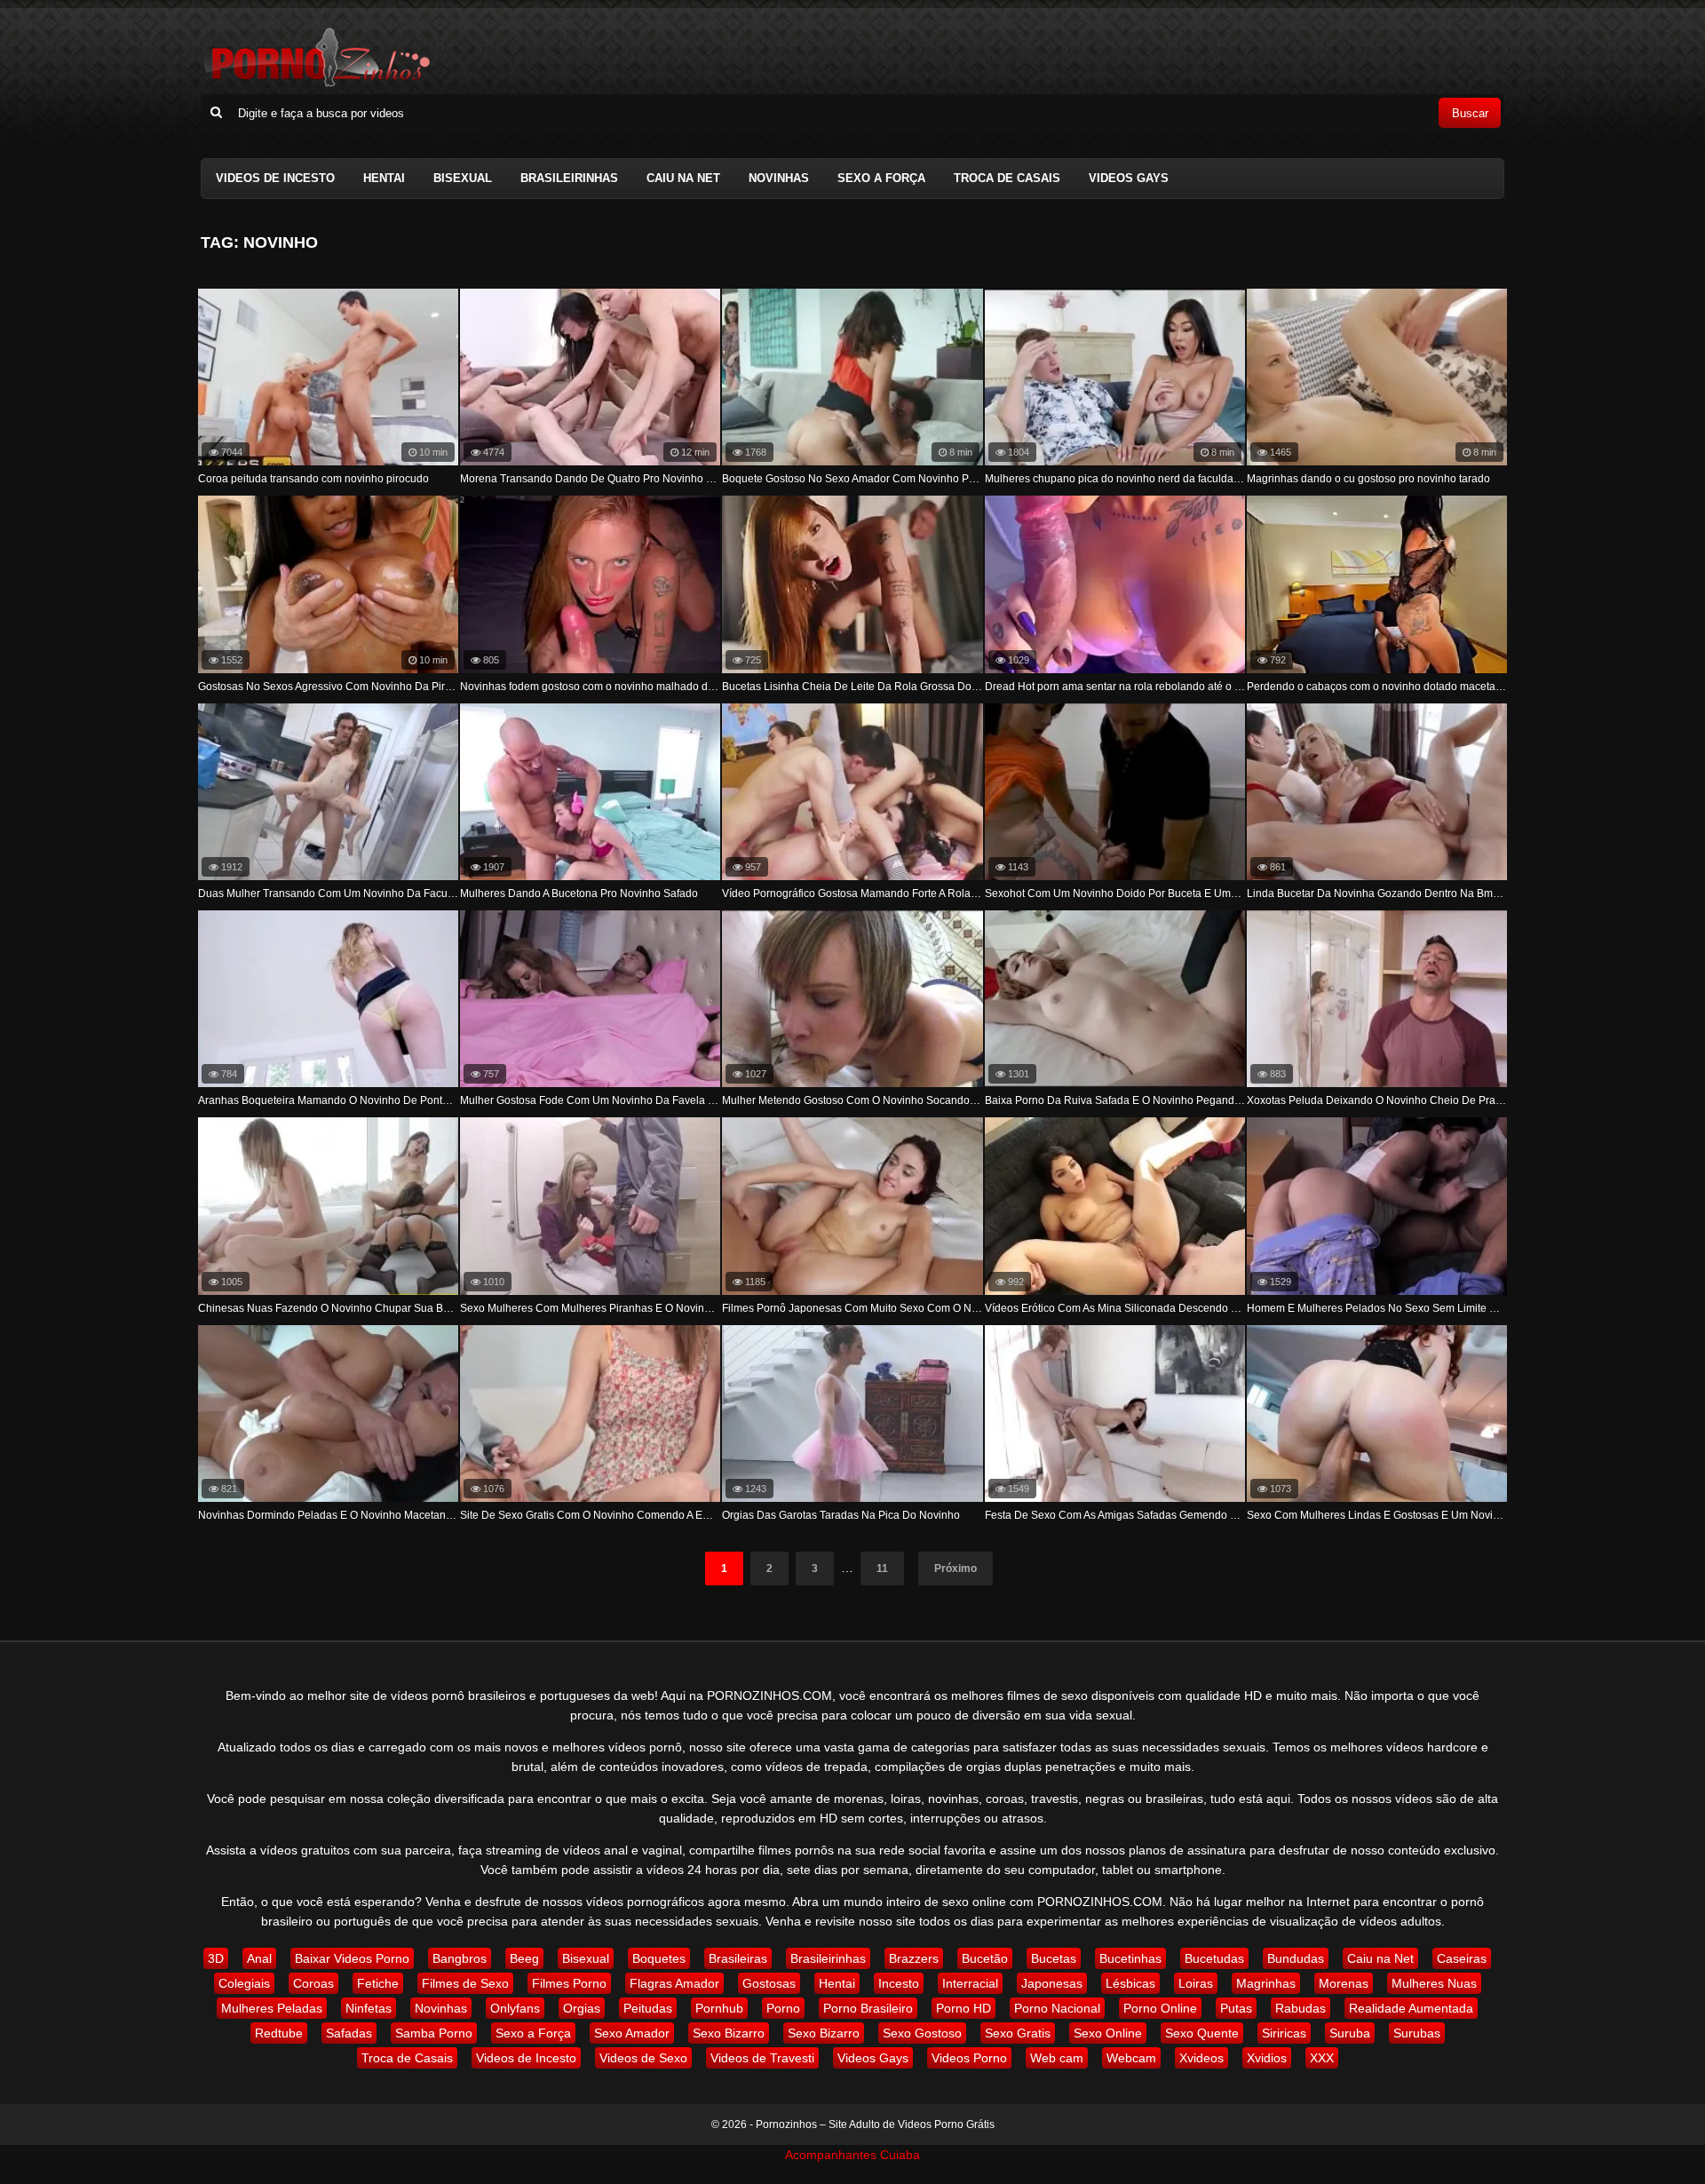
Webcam (1131, 2058)
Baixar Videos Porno (352, 1958)
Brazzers (914, 1958)
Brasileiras (738, 1958)
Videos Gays (1129, 178)
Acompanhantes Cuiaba (852, 2155)
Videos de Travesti (762, 2058)
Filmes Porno (569, 1983)
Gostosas (769, 1983)
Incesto (899, 1983)
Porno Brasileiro (868, 2008)
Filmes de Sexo (465, 1983)
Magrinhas (1266, 1983)
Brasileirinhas (569, 178)
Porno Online (1160, 2008)
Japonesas (1052, 1983)
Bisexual (463, 178)
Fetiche (378, 1983)
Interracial (970, 1983)
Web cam (1057, 2058)
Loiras (1196, 1983)
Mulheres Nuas (1434, 1983)
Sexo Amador (632, 2033)
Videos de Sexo (643, 2058)
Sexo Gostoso (922, 2033)
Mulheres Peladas (272, 2008)
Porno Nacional (1057, 2008)
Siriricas (1284, 2033)
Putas (1236, 2008)
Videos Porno (969, 2058)
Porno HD (964, 2008)
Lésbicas (1130, 1983)
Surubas (1417, 2033)
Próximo (956, 1569)
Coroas (313, 1983)
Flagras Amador (674, 1983)
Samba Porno (434, 2033)
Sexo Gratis (1018, 2033)
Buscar (1470, 113)
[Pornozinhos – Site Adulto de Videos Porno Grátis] (316, 84)
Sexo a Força (881, 178)
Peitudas (648, 2008)
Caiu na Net (683, 178)
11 (882, 1569)
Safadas (349, 2033)
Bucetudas (1214, 1958)
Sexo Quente (1202, 2033)
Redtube (279, 2033)
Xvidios (1267, 2058)
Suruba (1350, 2033)
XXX (1322, 2058)
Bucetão (985, 1958)
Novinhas (779, 178)
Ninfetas (369, 2008)
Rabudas (1301, 2008)
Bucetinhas (1130, 1958)
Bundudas (1296, 1958)
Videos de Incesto (275, 178)
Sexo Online (1108, 2033)
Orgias (582, 2008)
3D (216, 1958)
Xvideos (1201, 2058)
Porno (783, 2008)
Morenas (1344, 1983)
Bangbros (460, 1958)
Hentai (384, 178)
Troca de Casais (1007, 178)
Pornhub (719, 2008)
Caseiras (1462, 1958)
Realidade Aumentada (1411, 2008)
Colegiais (244, 1983)
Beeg (524, 1958)
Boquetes (659, 1958)
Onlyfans (515, 2008)
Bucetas (1054, 1958)
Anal (259, 1958)
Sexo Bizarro (729, 2033)
